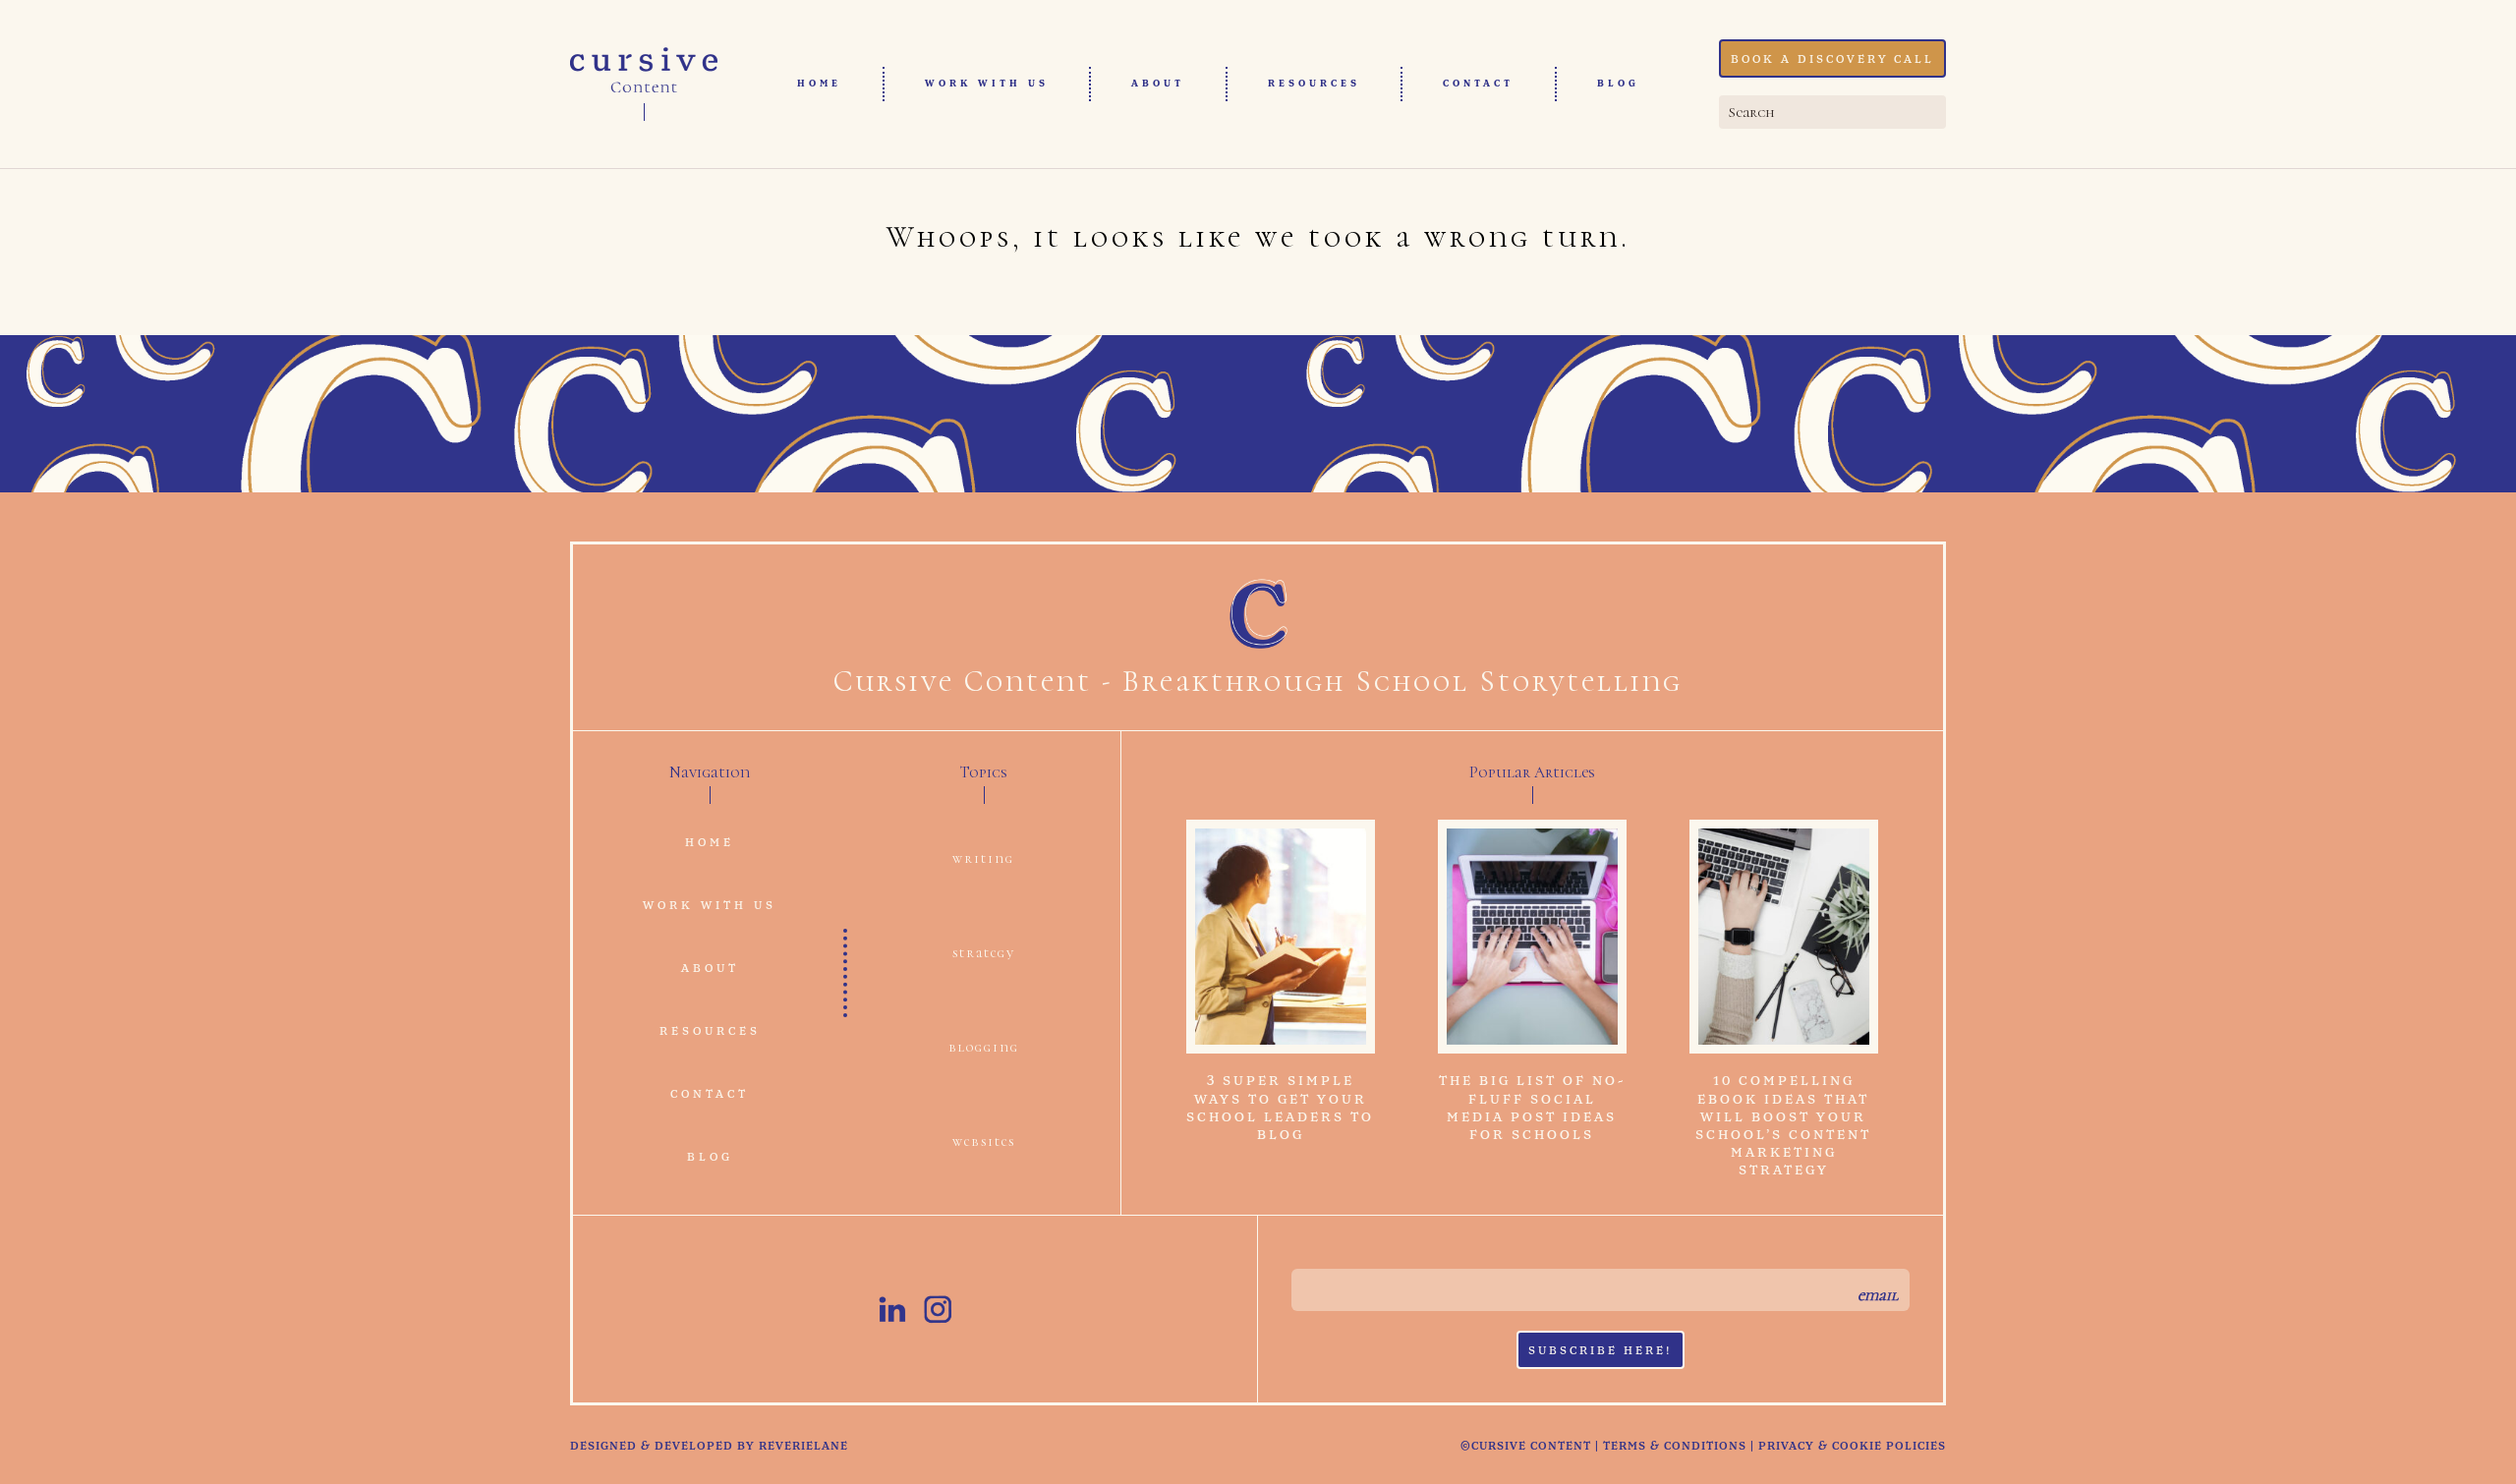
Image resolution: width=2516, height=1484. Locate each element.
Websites (984, 1142)
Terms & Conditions (1675, 1447)
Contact (1478, 84)
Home (819, 84)
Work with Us (987, 84)
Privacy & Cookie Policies (1852, 1447)
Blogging (984, 1047)
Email (1878, 1295)
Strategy (984, 953)
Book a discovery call (1832, 60)
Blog (1618, 84)
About (1158, 84)
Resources (1314, 84)
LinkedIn (892, 1309)
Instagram (938, 1309)
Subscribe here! (1601, 1351)
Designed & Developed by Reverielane (709, 1447)
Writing (983, 858)
